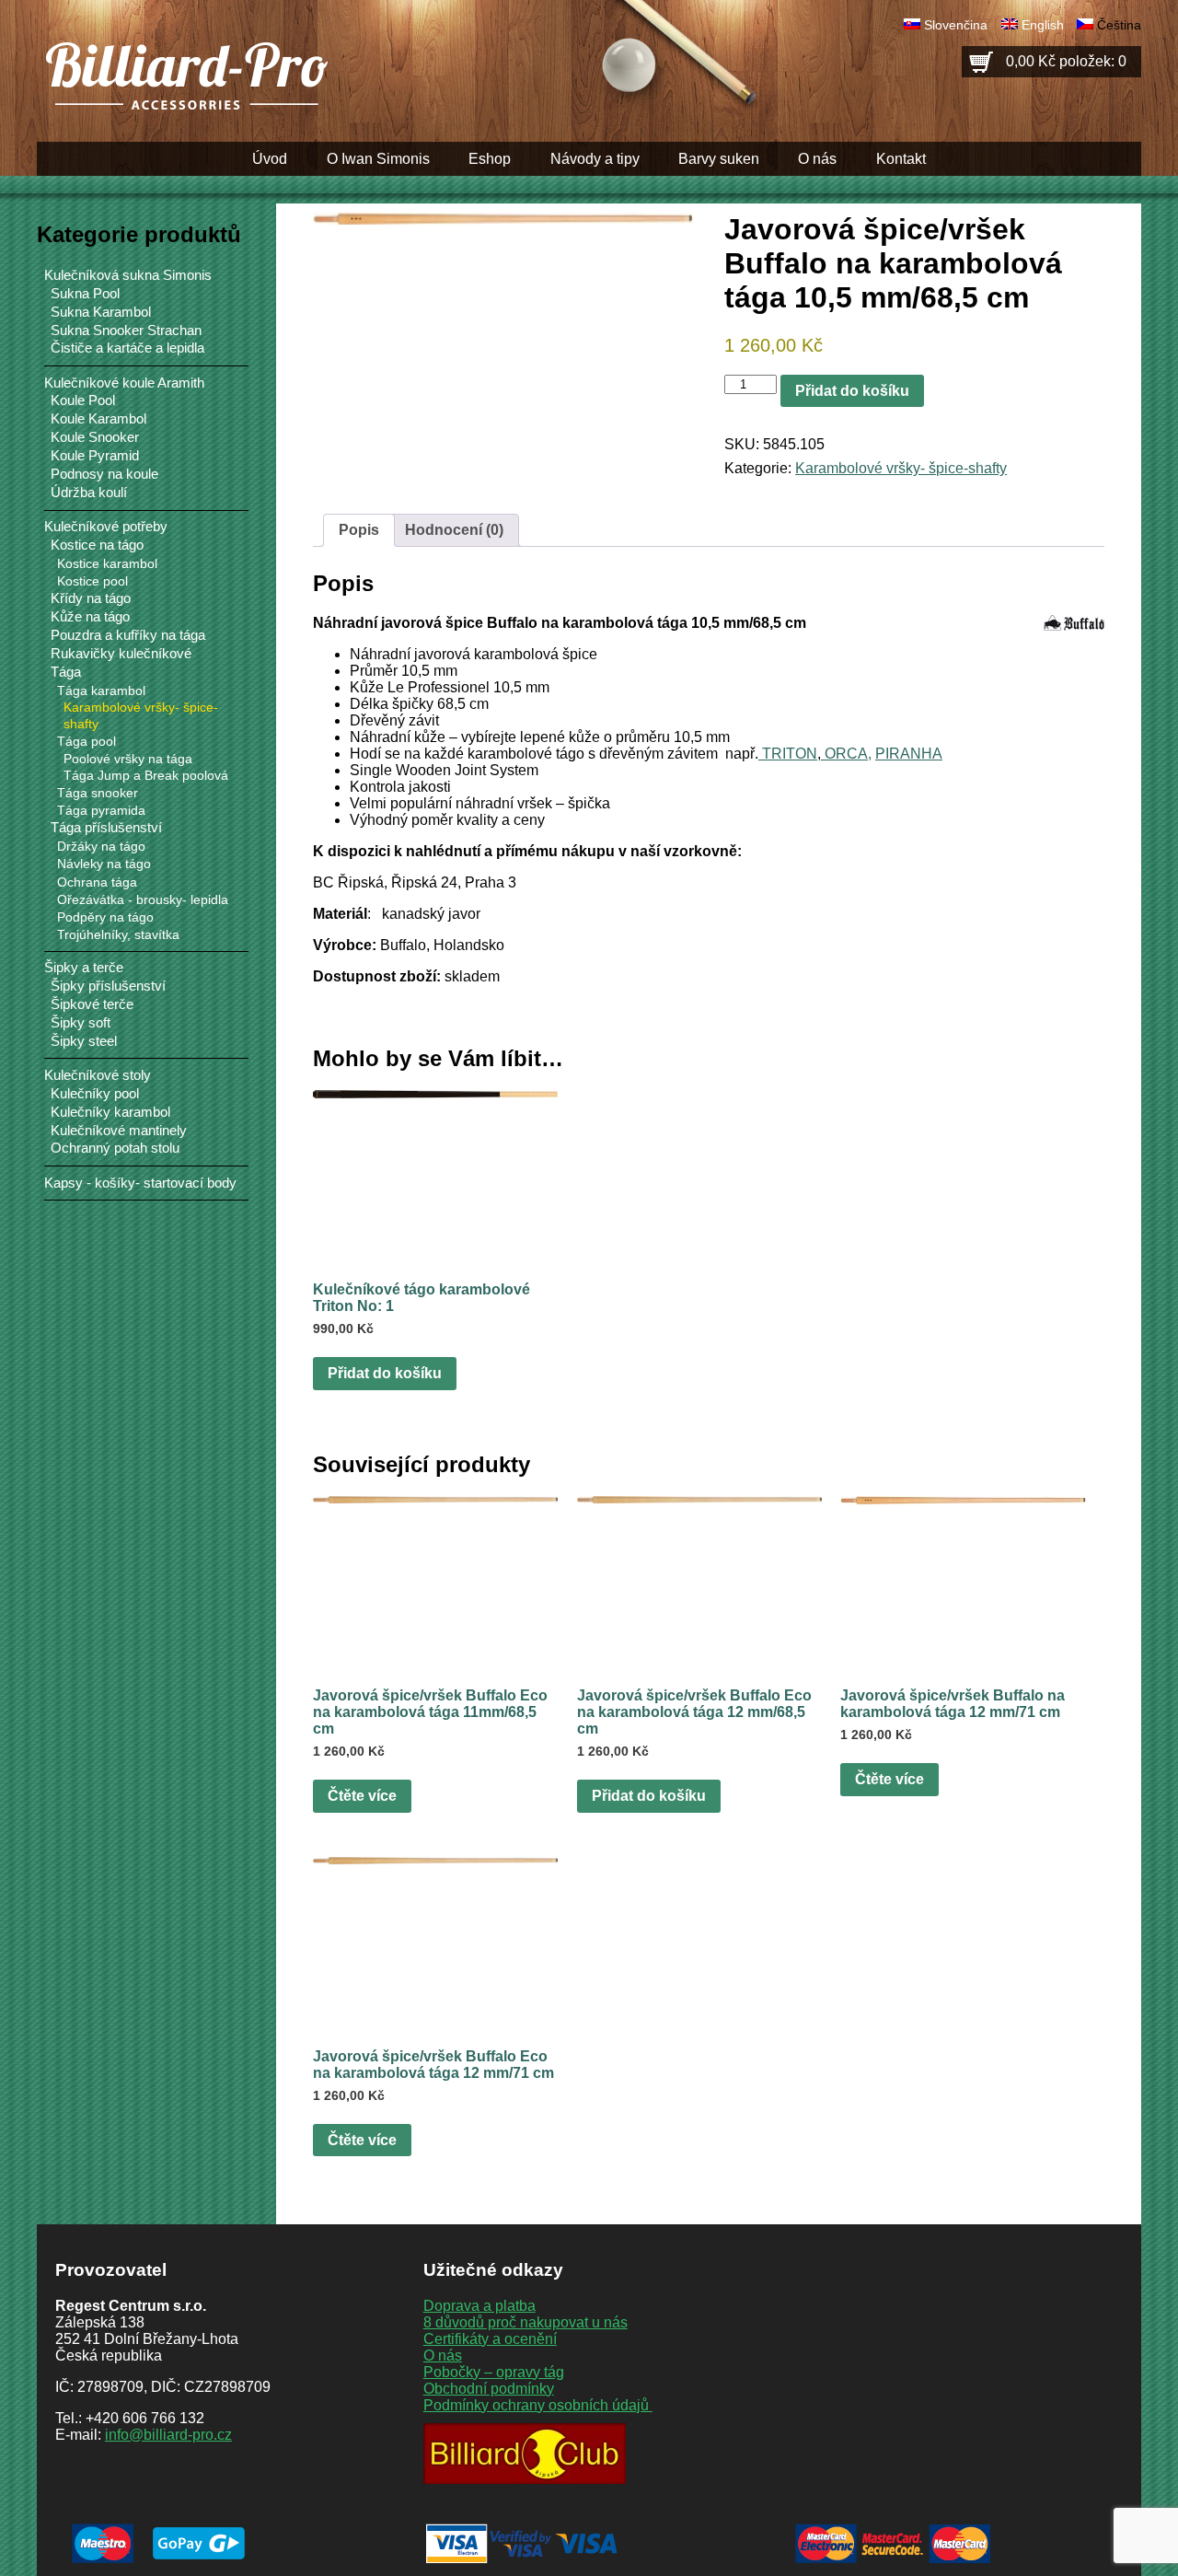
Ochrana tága (97, 882)
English (1043, 25)
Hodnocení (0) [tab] (454, 530)
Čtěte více (362, 1796)
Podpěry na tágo (105, 917)
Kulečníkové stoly (98, 1075)
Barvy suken (719, 159)
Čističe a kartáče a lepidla (127, 348)
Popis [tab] (359, 530)
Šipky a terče (84, 967)
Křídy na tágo (91, 598)
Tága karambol (101, 690)
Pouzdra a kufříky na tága (128, 635)
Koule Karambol (98, 419)
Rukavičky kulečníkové (121, 654)
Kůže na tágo (90, 617)
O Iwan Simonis (378, 159)
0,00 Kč (1066, 61)
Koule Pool (83, 400)
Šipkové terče (92, 1004)
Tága (66, 672)
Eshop (490, 159)
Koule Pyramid (95, 456)
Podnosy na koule (104, 474)
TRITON (788, 754)
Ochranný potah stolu (115, 1148)
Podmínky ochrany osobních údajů (538, 2405)
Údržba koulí (89, 493)
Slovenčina (956, 25)
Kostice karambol (107, 563)
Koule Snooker (95, 437)
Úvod (270, 159)
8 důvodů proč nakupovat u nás (525, 2322)
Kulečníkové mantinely (119, 1131)
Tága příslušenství (106, 828)
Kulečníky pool (95, 1094)
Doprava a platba (479, 2306)
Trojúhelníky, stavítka (118, 934)
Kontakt (901, 159)
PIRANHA (909, 754)
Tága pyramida (101, 810)
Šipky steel (84, 1041)
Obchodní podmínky (489, 2389)
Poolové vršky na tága (128, 759)
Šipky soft (81, 1023)
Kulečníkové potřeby (106, 526)
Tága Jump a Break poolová (146, 776)
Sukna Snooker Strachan (126, 331)
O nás (817, 159)
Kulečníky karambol (110, 1112)
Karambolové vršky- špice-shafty (901, 468)
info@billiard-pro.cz (168, 2435)
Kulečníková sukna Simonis (128, 275)
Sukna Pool (85, 294)
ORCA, (846, 754)
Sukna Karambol (101, 312)
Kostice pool (92, 581)
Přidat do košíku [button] (385, 1373)
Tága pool (87, 741)
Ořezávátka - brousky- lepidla (143, 899)
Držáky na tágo (101, 846)
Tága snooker (98, 793)
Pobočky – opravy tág (494, 2372)
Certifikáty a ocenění (490, 2339)
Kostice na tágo (97, 545)
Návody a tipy (595, 159)
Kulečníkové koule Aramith (124, 383)
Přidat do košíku (852, 391)
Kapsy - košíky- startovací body (140, 1183)
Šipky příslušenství (108, 986)
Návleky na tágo (104, 864)
